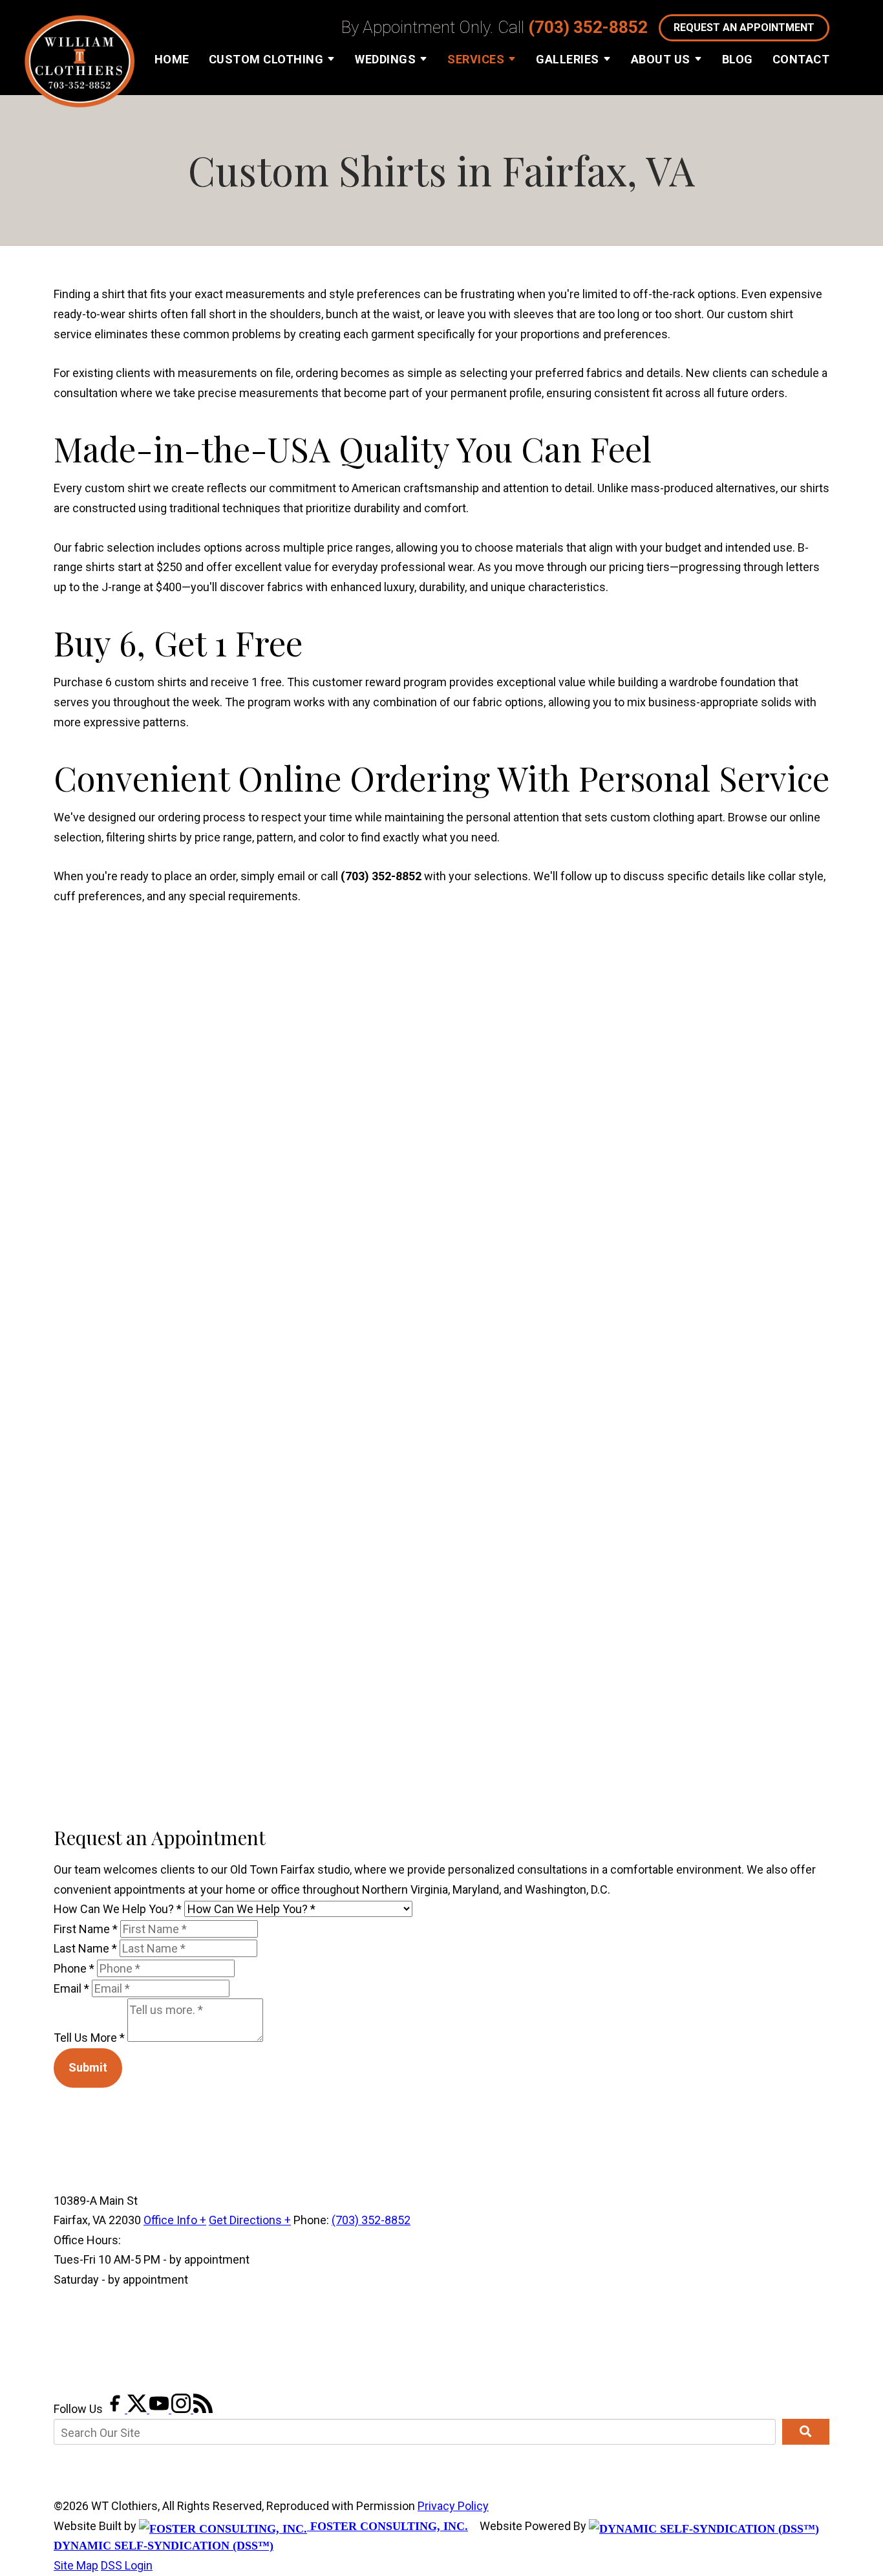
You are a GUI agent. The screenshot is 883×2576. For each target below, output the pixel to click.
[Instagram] (182, 2409)
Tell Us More (89, 2038)
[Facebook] (116, 2409)
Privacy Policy (453, 2506)
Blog (738, 59)
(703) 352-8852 (588, 27)
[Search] (806, 2432)
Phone (74, 1968)
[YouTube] (160, 2409)
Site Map (76, 2565)
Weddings (385, 59)
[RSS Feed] (203, 2409)
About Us (661, 59)
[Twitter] (138, 2409)
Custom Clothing (266, 59)
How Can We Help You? (118, 1909)
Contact (801, 59)
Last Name (85, 1948)
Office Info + (175, 2220)
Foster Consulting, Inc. (388, 2526)
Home (172, 59)
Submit (88, 2067)
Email (71, 1988)
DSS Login (127, 2565)
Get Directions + (250, 2220)
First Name (86, 1929)
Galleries (568, 59)
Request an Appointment (744, 27)
